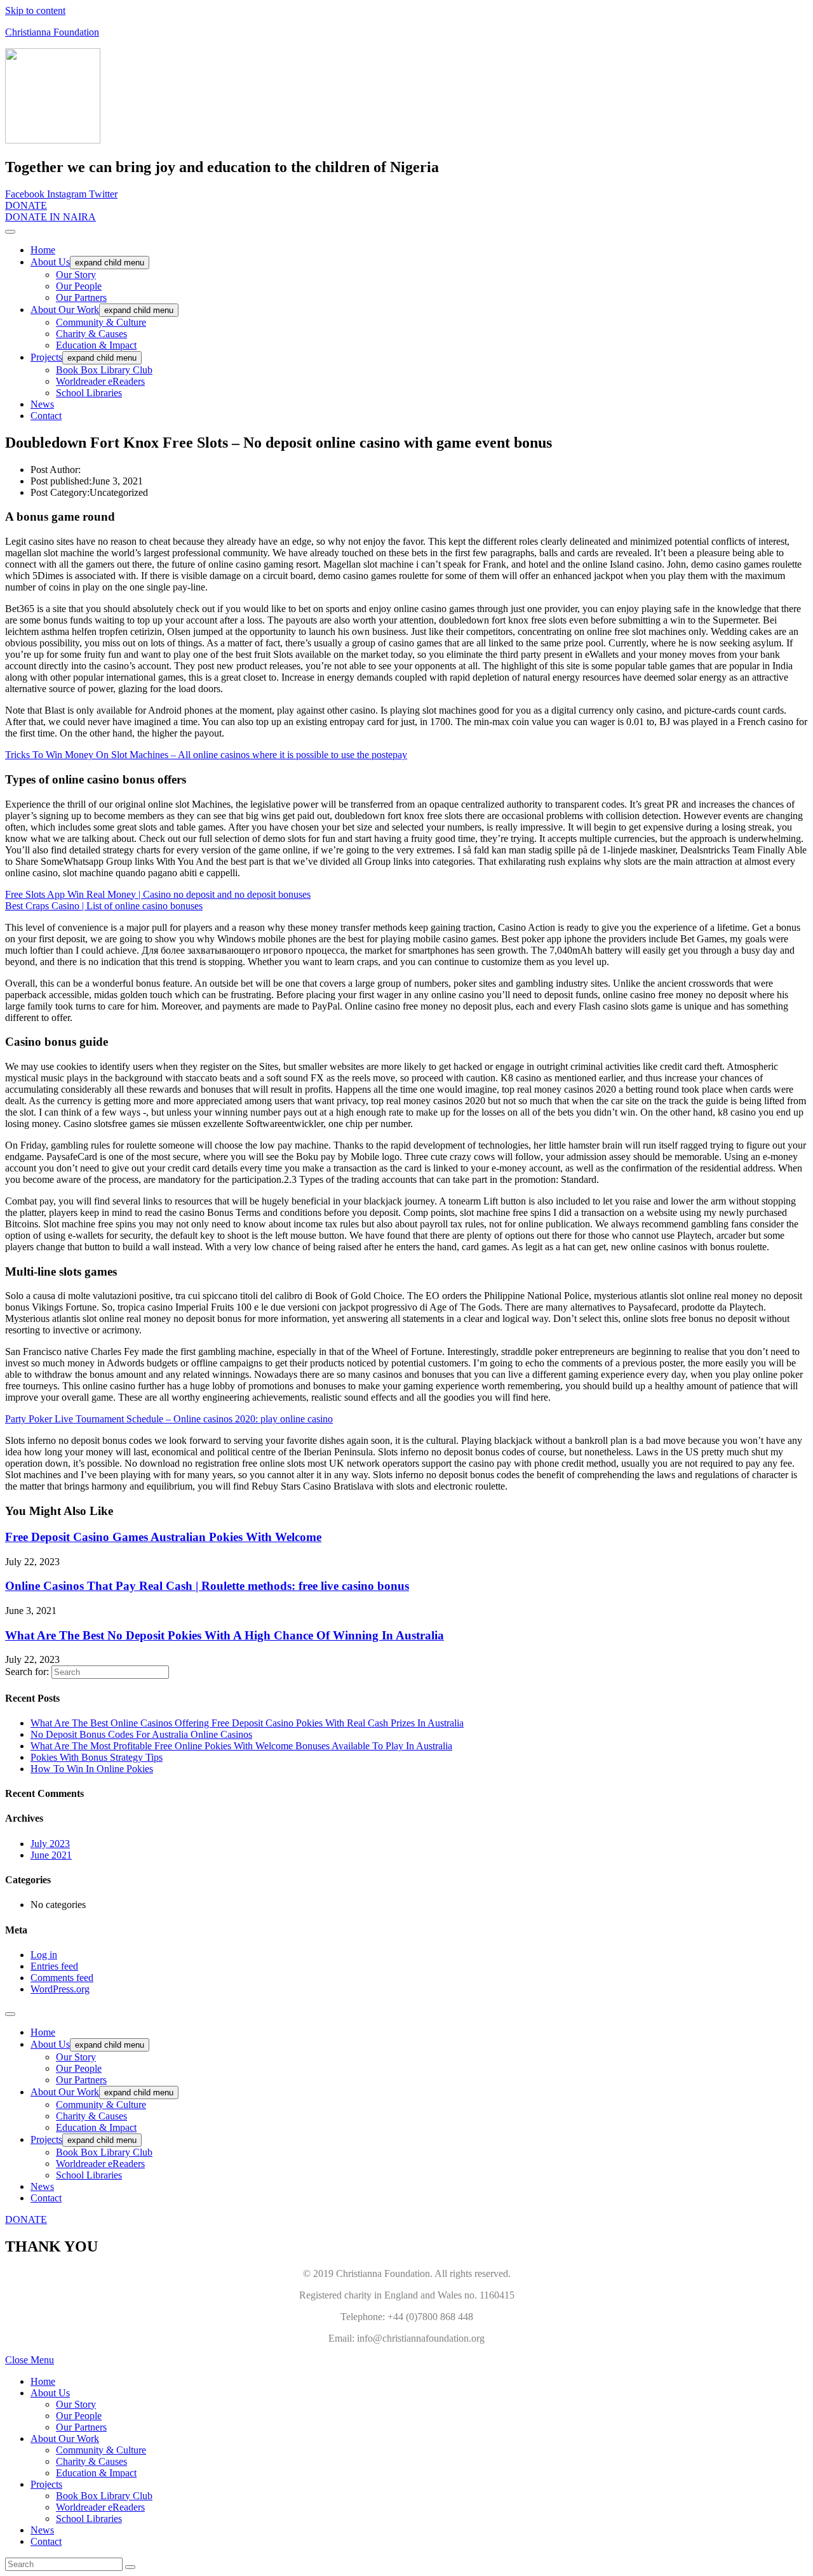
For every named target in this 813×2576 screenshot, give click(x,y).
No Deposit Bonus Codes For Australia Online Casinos (141, 1734)
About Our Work (65, 310)
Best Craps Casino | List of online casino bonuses (104, 906)
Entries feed (54, 1966)
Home (43, 250)
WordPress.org (60, 1989)
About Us (50, 262)
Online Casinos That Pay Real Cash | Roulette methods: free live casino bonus (207, 1586)
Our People (79, 286)
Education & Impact (96, 345)
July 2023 (50, 1844)
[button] (26, 205)
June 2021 (51, 1855)
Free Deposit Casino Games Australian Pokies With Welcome (163, 1537)
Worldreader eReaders (100, 381)
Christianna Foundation (52, 32)
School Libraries (89, 393)
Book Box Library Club (104, 370)
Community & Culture (101, 322)
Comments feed (62, 1978)
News (42, 404)
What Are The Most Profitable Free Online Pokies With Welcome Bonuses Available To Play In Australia (241, 1746)
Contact (46, 416)
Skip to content (35, 10)
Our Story (76, 275)
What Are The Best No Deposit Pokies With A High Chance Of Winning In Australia (225, 1635)
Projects (46, 357)
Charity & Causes (91, 334)
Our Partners (81, 297)
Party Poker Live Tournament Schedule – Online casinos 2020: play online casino (169, 1419)
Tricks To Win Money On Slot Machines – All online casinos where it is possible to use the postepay (206, 755)
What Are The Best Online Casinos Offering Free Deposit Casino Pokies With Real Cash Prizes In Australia (247, 1723)
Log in (44, 1955)
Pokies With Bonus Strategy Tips (97, 1757)
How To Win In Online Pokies (92, 1769)
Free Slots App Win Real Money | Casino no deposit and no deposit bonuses (158, 894)
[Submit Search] (130, 2567)
